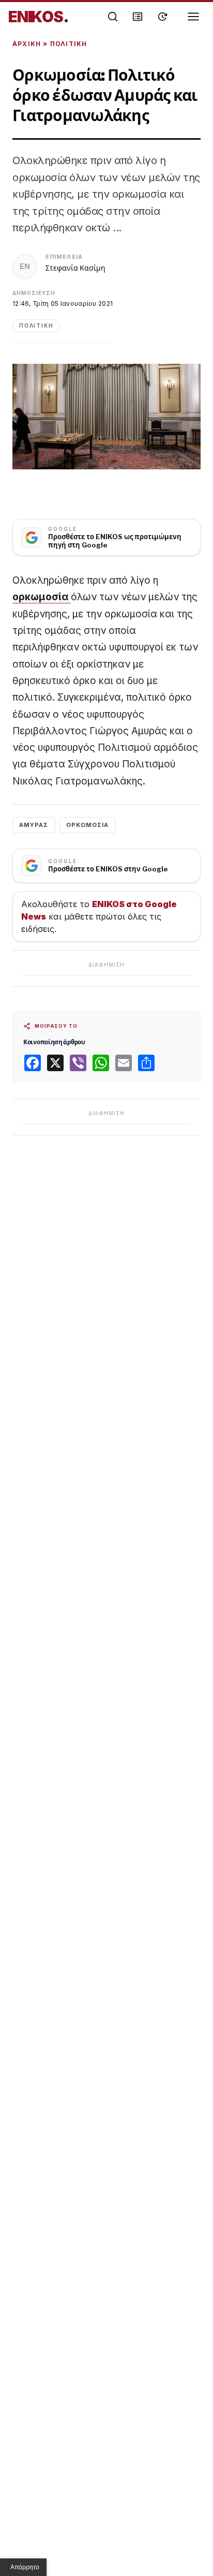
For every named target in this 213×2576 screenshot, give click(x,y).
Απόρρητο (25, 2567)
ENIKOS (39, 17)
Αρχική (27, 44)
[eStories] (162, 17)
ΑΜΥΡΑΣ (34, 825)
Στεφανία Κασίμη (75, 268)
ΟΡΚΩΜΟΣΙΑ (88, 825)
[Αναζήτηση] (113, 17)
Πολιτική (69, 44)
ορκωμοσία (42, 597)
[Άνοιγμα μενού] (193, 17)
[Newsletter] (138, 17)
